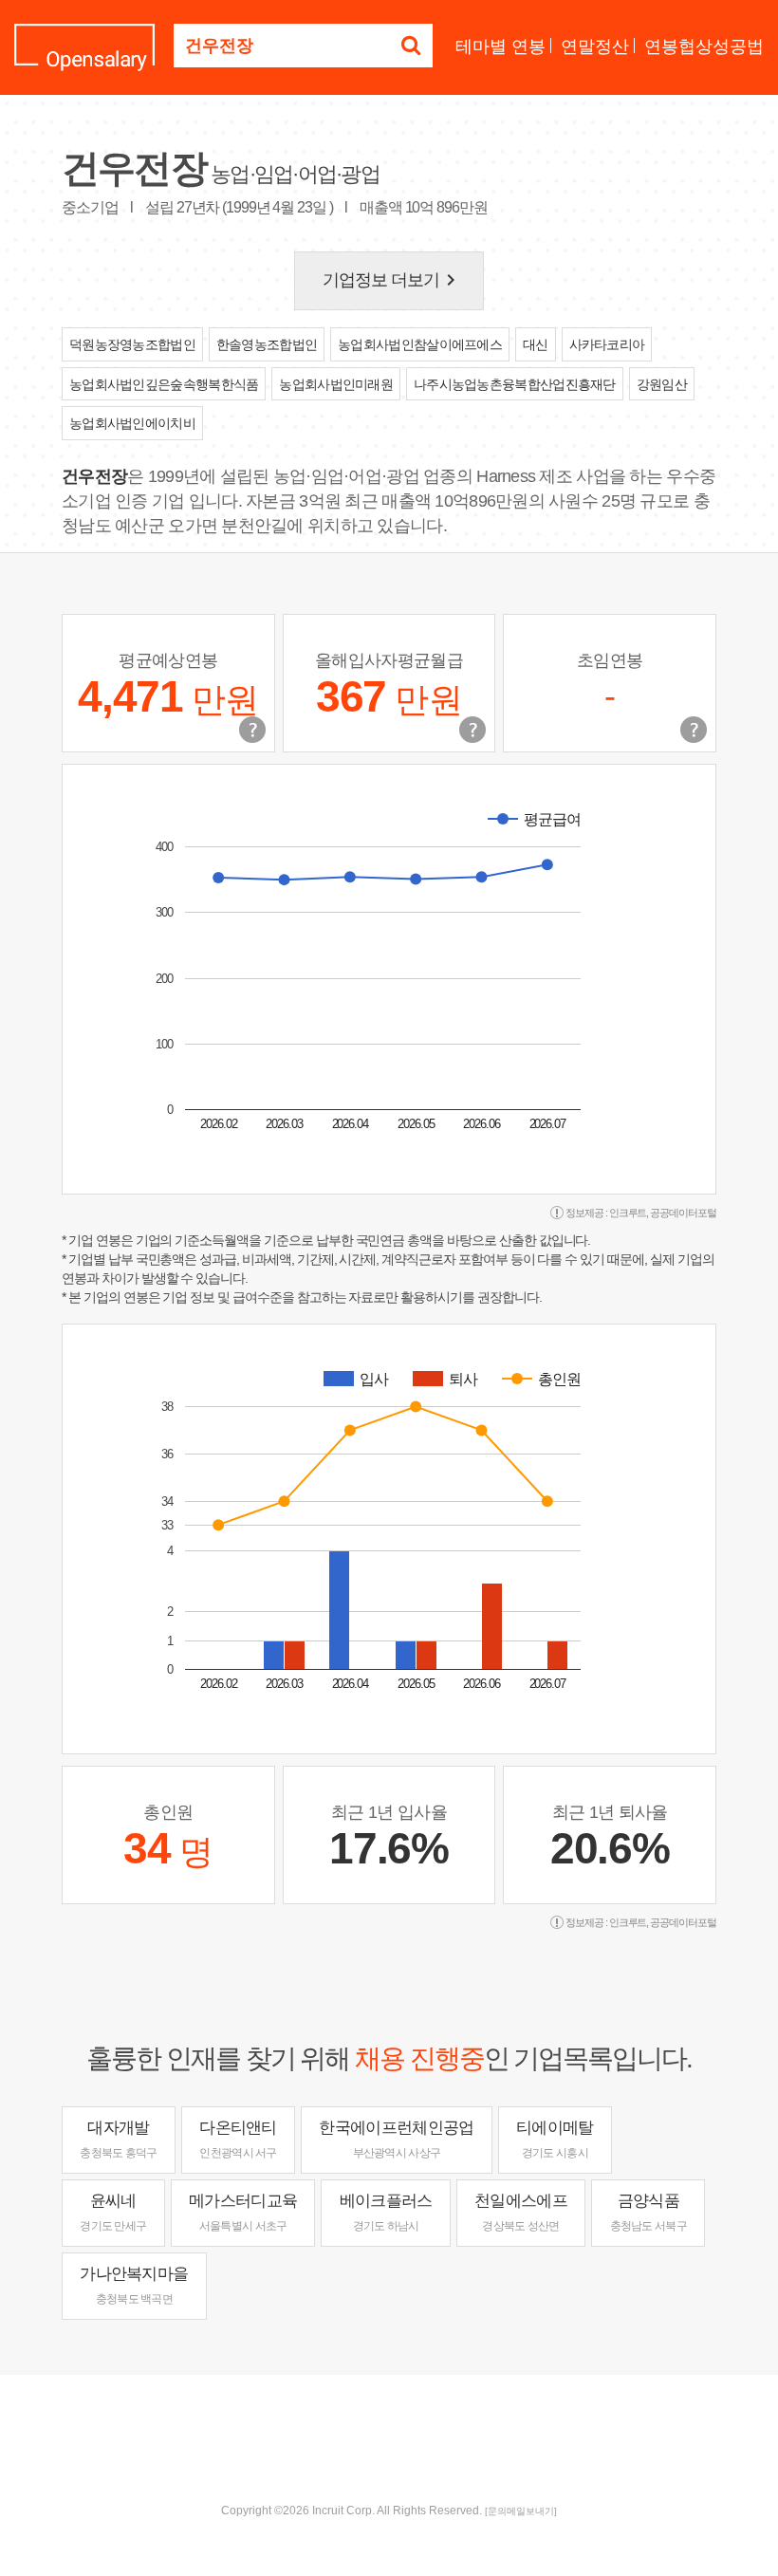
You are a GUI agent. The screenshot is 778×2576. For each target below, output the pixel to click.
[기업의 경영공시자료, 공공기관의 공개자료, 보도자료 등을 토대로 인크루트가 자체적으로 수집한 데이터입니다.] (694, 730)
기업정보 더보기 (393, 280)
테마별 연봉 (500, 46)
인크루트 (628, 1213)
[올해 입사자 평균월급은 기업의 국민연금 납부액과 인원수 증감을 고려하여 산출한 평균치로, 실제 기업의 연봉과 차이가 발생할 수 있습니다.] (472, 730)
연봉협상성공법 (704, 46)
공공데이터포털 (683, 1213)
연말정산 (595, 46)
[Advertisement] (389, 2437)
